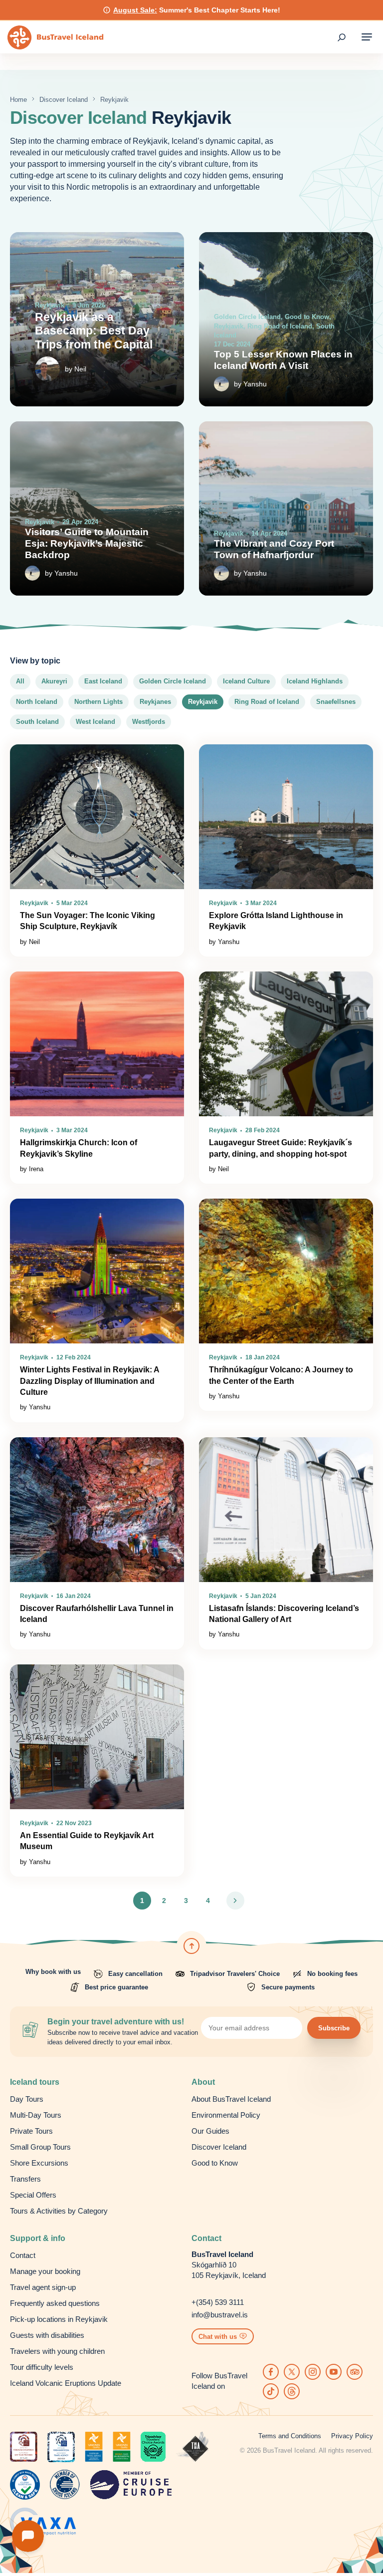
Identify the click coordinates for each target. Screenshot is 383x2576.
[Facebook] (271, 2372)
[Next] (235, 1901)
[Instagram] (313, 2372)
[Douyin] (271, 2391)
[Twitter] (292, 2372)
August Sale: (135, 10)
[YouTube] (334, 2372)
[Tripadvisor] (355, 2372)
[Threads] (292, 2391)
